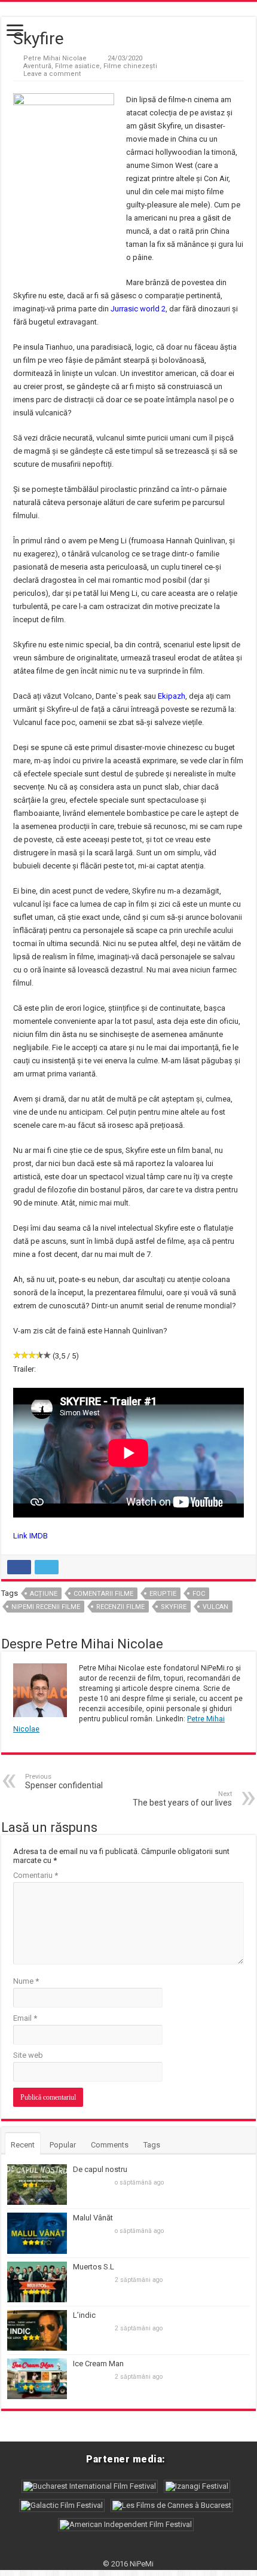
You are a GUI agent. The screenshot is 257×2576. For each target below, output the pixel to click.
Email (25, 2018)
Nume (26, 1981)
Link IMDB (30, 1536)
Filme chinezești (130, 66)
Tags (152, 2145)
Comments (110, 2145)
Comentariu (36, 1875)
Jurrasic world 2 (138, 309)
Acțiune (44, 1594)
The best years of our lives (182, 1799)
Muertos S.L (94, 2267)
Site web (28, 2055)
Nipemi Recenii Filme (46, 1607)
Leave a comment (52, 74)
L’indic (84, 2315)
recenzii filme (120, 1607)
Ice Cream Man (98, 2364)
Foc (199, 1594)
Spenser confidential (64, 1781)
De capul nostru (100, 2169)
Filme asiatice (77, 66)
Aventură (37, 66)
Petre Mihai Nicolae (55, 58)
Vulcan (215, 1607)
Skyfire (174, 1607)
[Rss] (128, 2550)
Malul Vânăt (93, 2218)
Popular (63, 2145)
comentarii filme (103, 1594)
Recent (23, 2145)
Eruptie (163, 1594)
